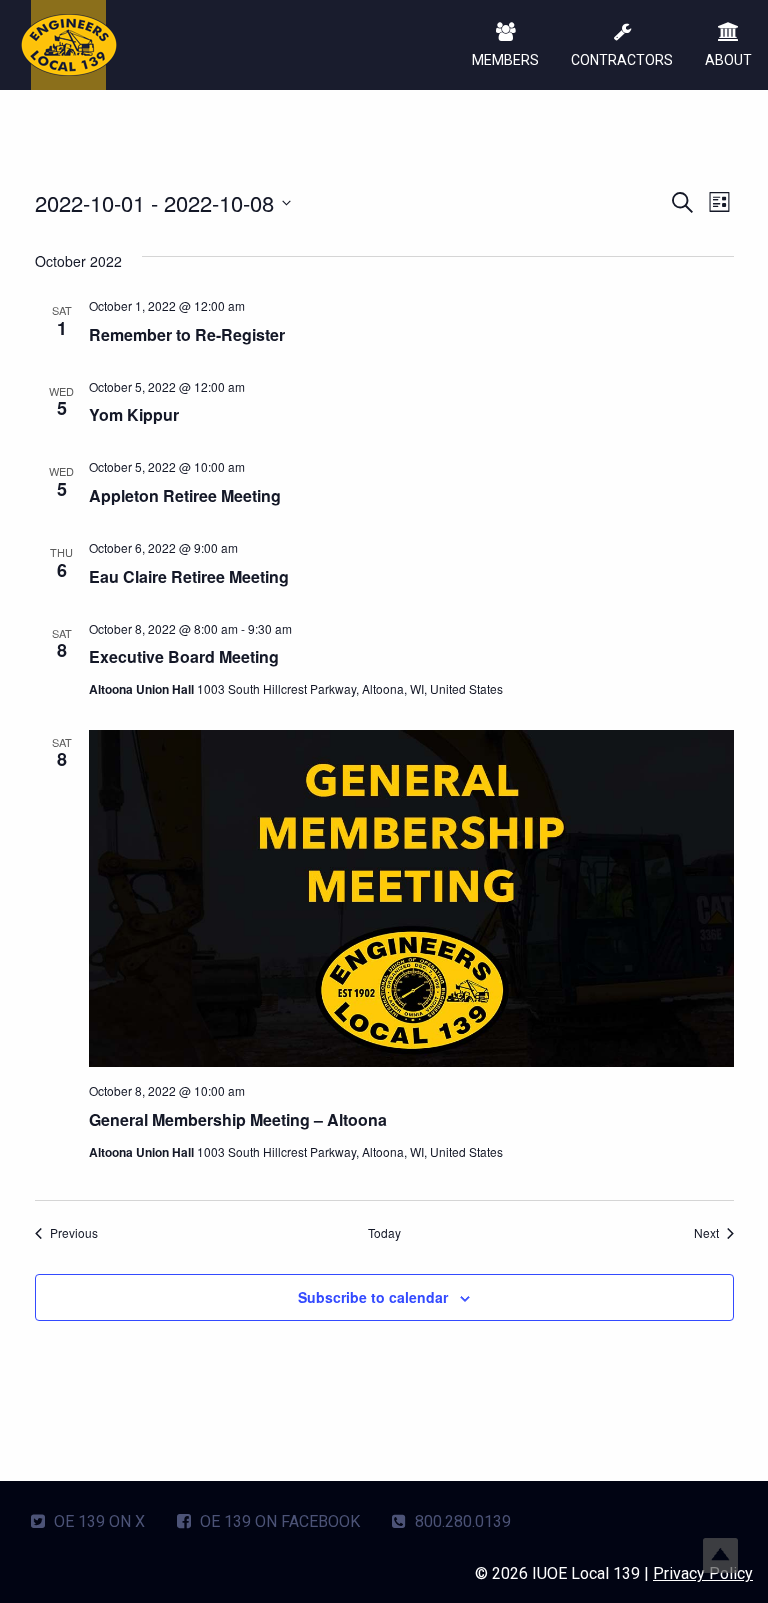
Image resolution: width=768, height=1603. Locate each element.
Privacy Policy (703, 1573)
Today (384, 1233)
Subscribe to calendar (373, 1297)
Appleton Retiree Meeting (185, 495)
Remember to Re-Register (187, 334)
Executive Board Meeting (184, 656)
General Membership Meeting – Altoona (238, 1119)
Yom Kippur (134, 414)
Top (720, 1555)
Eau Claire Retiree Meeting (189, 576)
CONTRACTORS (622, 60)
